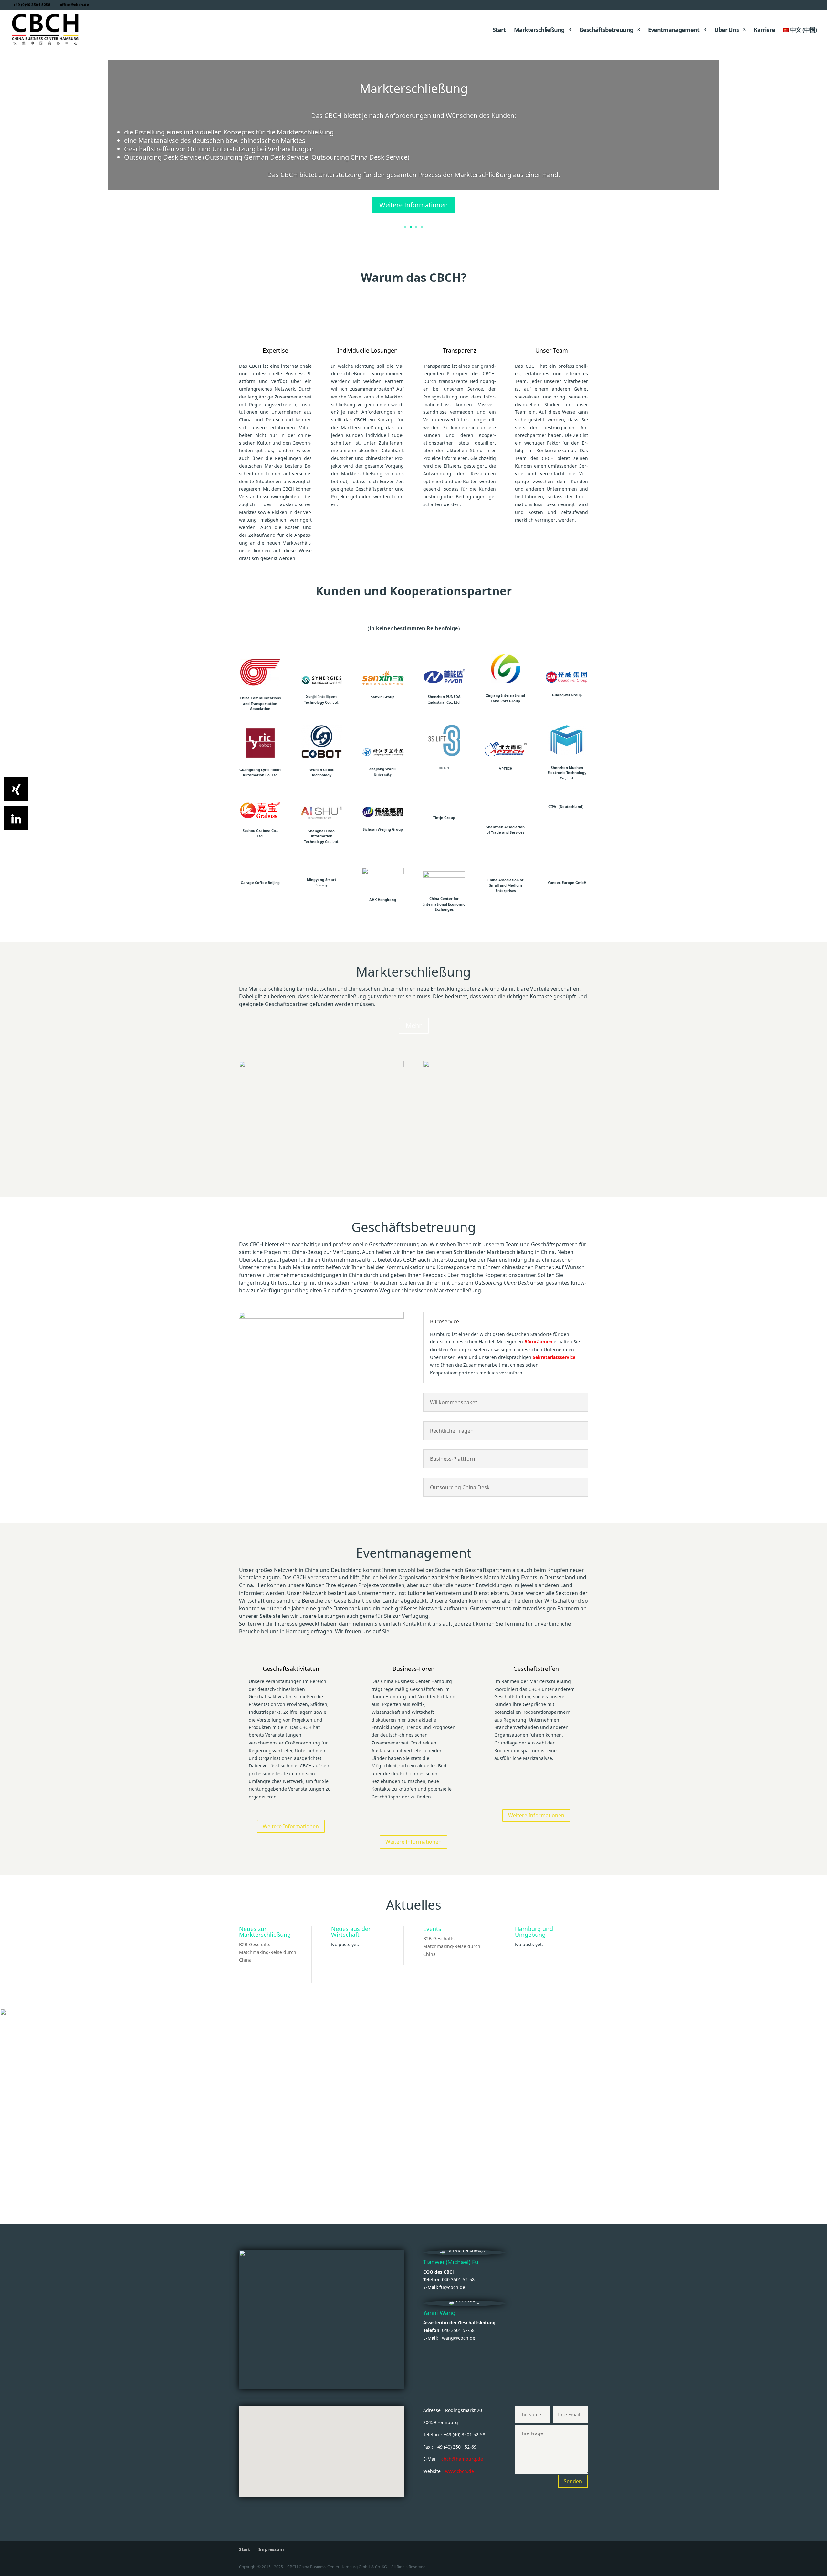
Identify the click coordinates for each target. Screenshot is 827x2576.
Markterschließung (539, 31)
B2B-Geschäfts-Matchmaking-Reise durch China (268, 1952)
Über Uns (727, 31)
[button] (314, 2436)
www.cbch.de (460, 2471)
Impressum (271, 2549)
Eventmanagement (674, 31)
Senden (573, 2481)
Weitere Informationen (413, 205)
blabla (255, 1069)
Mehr (414, 1026)
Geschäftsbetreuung (606, 31)
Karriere (764, 31)
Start (499, 31)
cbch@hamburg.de (462, 2459)
